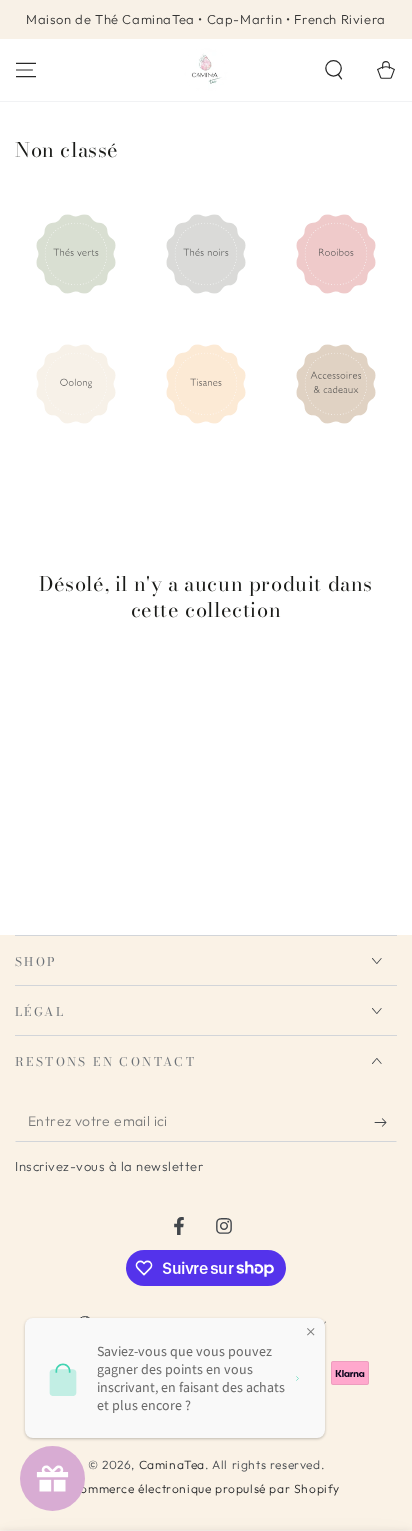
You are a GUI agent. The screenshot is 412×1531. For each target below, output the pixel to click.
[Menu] (26, 70)
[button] (334, 70)
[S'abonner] (385, 1122)
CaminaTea (172, 1464)
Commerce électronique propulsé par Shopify (206, 1488)
